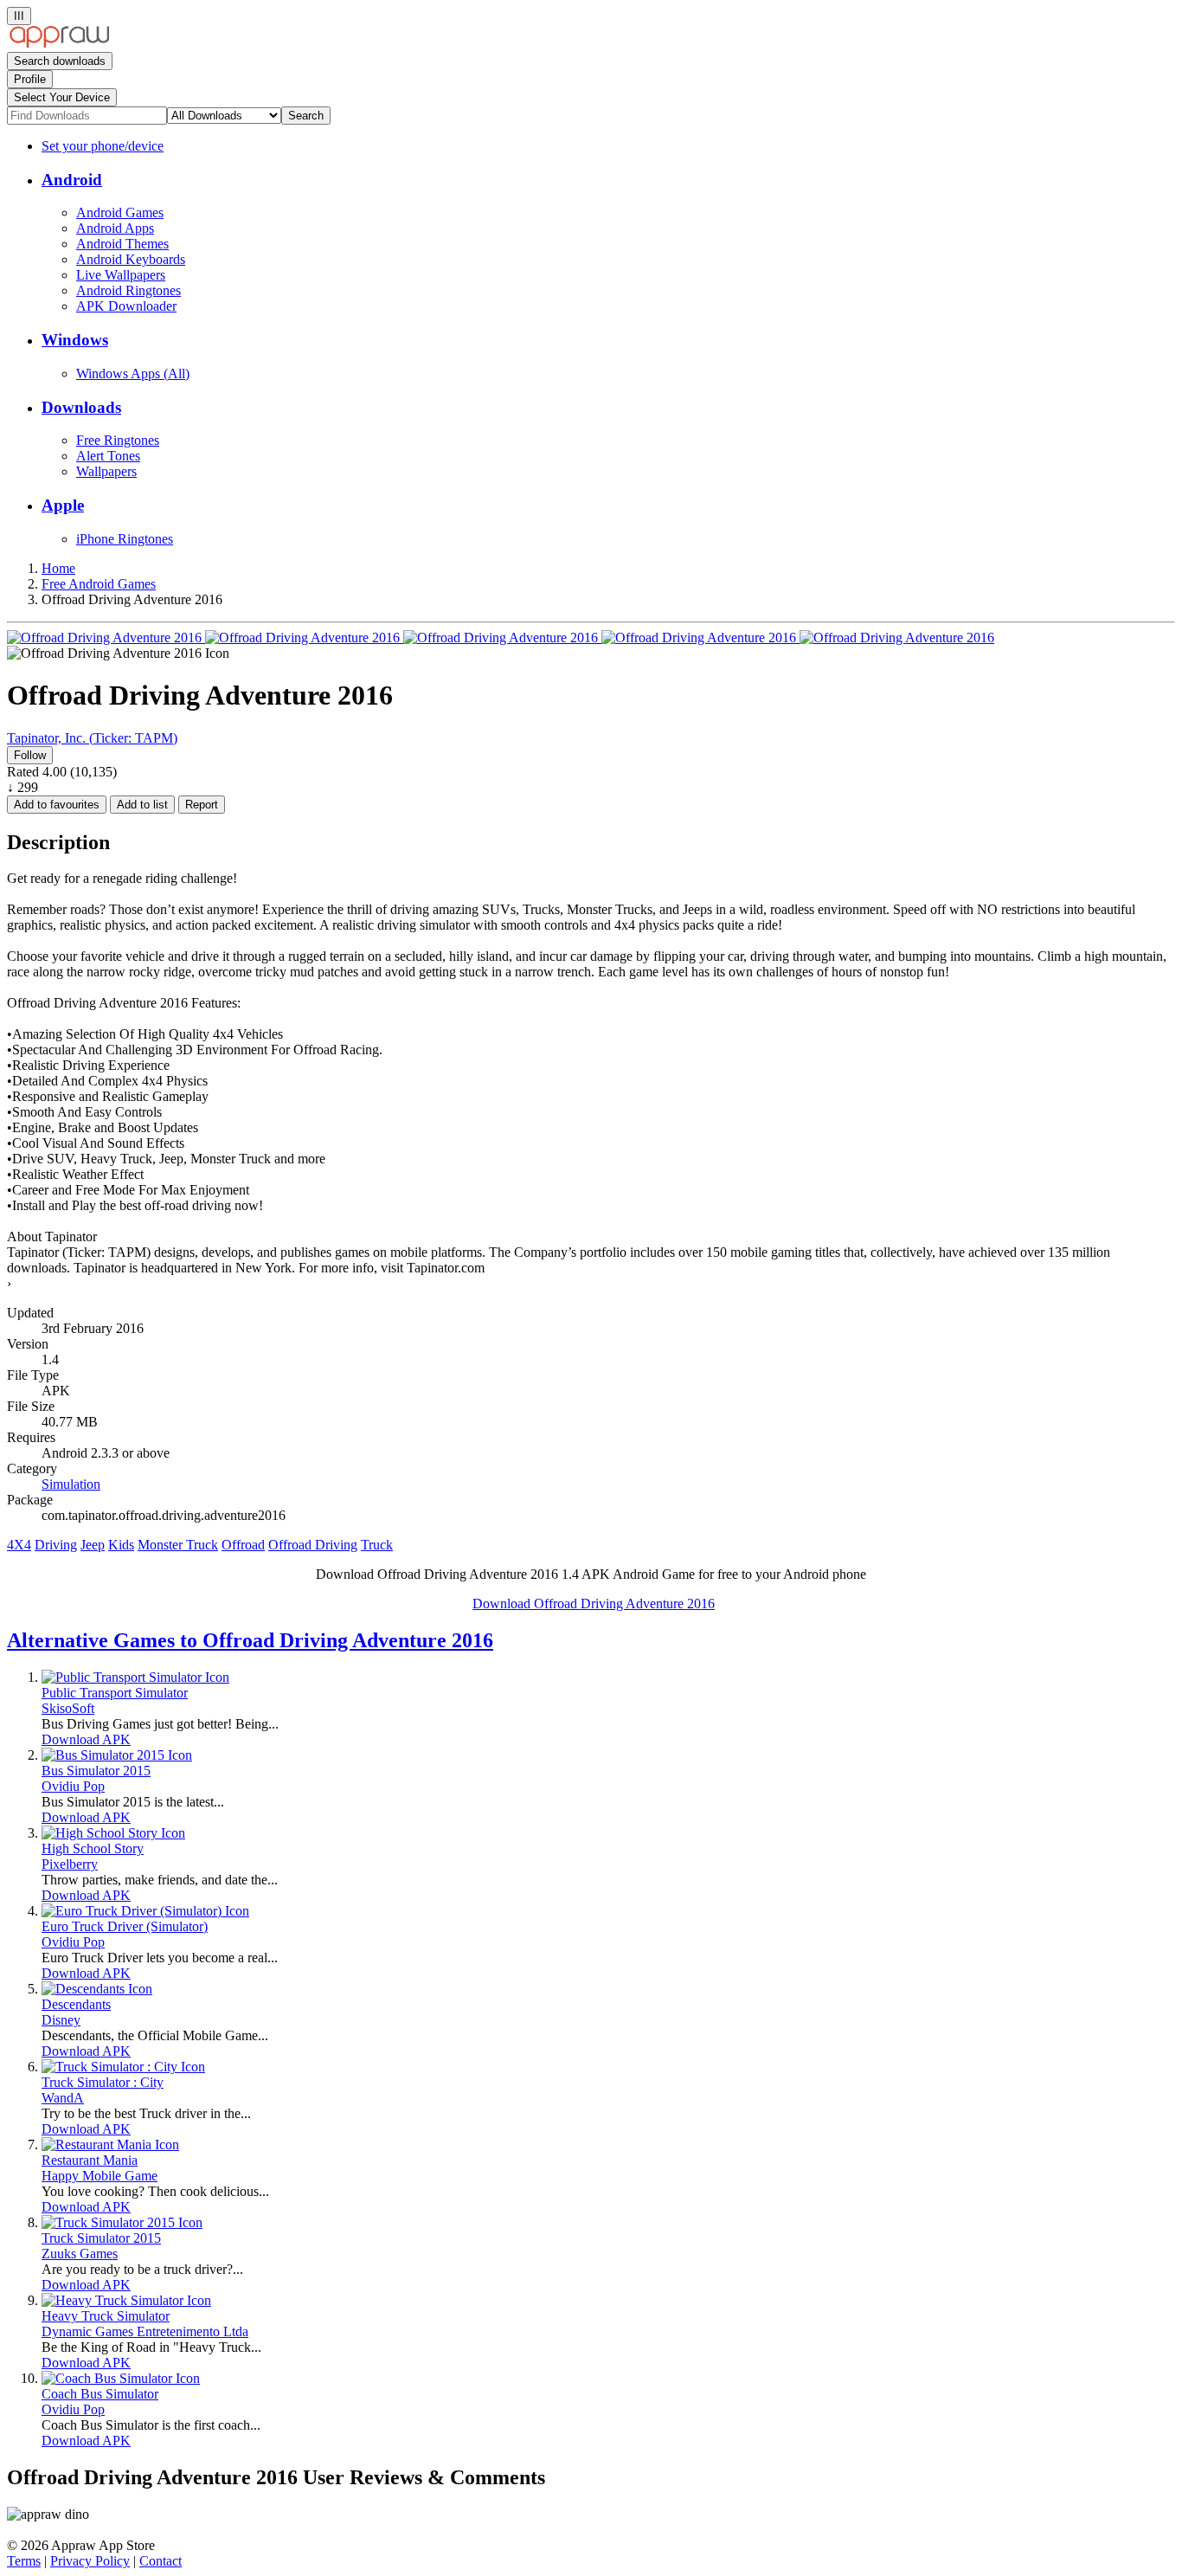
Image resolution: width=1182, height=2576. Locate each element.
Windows (75, 340)
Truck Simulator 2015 (101, 2238)
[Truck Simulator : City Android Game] (123, 2067)
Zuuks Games (80, 2254)
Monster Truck (178, 1545)
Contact (161, 2561)
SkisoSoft (68, 1708)
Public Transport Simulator (115, 1693)
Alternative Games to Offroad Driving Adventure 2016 (250, 1640)
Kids (121, 1545)
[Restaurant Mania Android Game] (110, 2145)
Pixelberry (70, 1864)
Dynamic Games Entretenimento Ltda (145, 2331)
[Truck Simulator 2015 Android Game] (122, 2222)
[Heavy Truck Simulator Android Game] (126, 2300)
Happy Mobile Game (100, 2176)
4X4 (19, 1545)
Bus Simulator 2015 (96, 1771)
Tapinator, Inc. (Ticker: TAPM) (92, 738)
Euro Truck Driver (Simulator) (125, 1926)
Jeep (93, 1545)
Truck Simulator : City (103, 2082)
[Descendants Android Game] (97, 1989)
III (19, 16)
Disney (61, 2020)
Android (72, 180)
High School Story (93, 1848)
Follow (30, 755)
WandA (63, 2098)
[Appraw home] (59, 44)
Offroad (243, 1545)
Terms (24, 2561)
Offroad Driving (313, 1545)
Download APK (86, 1739)
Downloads (81, 407)
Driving (56, 1545)
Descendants (76, 2004)
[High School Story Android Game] (113, 1833)
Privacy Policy (90, 2561)
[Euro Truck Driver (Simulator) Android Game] (145, 1911)
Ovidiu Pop (73, 1786)
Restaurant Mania (90, 2160)
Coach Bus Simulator (100, 2394)
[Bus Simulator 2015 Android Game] (117, 1755)
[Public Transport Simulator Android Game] (135, 1677)
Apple (63, 505)
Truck (377, 1545)
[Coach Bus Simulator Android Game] (121, 2378)
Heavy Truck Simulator (106, 2316)
